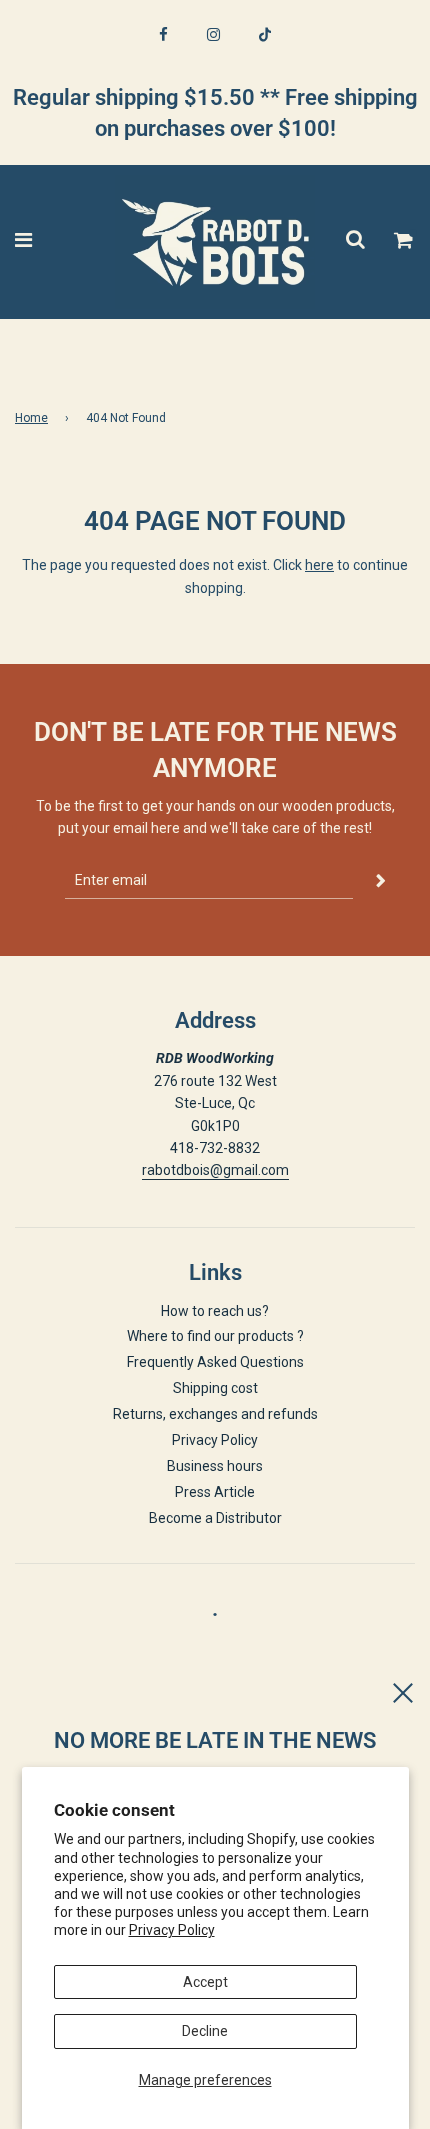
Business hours (215, 1466)
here (319, 565)
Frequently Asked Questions (215, 1362)
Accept (205, 1982)
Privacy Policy (172, 1930)
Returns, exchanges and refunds (215, 1414)
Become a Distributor (215, 1518)
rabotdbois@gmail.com (215, 1170)
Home (31, 418)
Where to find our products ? (215, 1336)
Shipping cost (215, 1388)
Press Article (215, 1492)
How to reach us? (215, 1311)
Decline (205, 2031)
